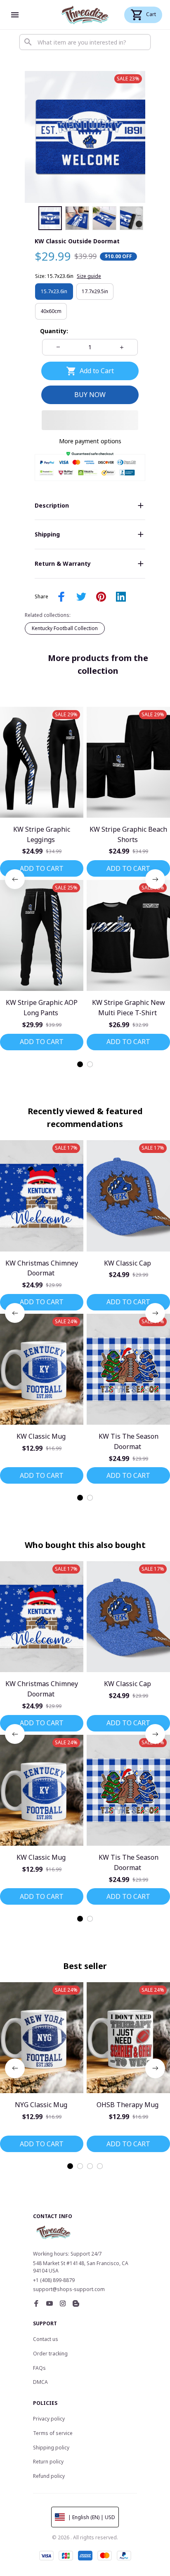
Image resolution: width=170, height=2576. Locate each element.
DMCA (40, 2382)
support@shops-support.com (69, 2289)
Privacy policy (49, 2419)
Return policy (48, 2462)
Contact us (46, 2339)
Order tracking (50, 2354)
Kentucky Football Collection (65, 628)
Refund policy (49, 2476)
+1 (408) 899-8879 (54, 2280)
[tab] (80, 1064)
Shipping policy (51, 2448)
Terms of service (53, 2433)
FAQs (39, 2368)
